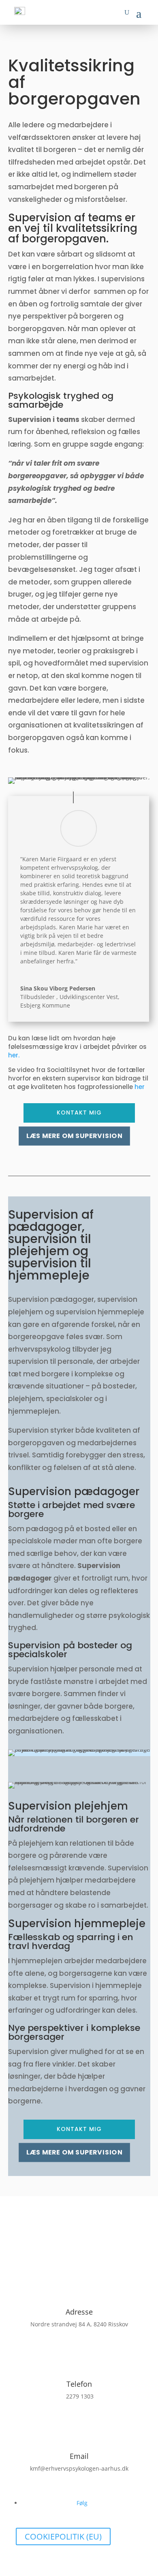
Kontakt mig (79, 1113)
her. (14, 1055)
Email (79, 2456)
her (140, 1087)
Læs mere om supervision (74, 1136)
